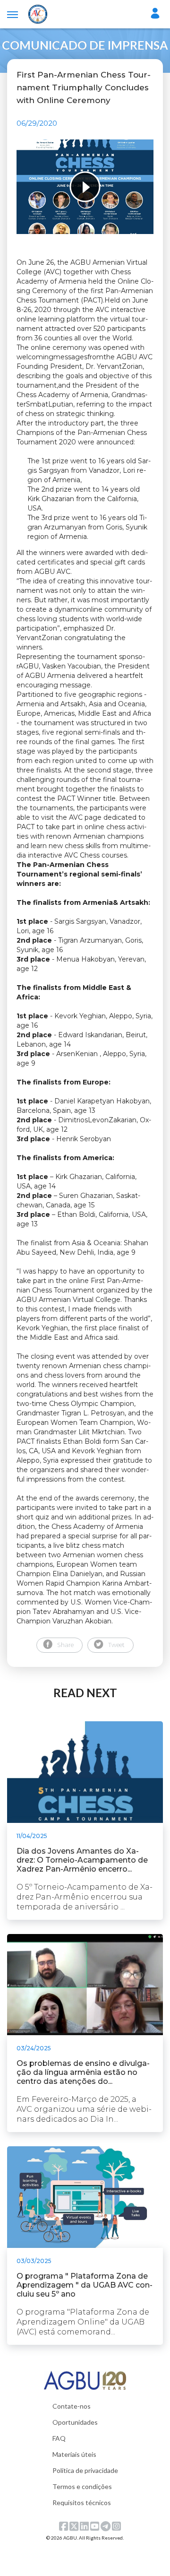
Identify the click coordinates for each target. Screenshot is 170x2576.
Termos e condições (82, 2486)
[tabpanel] (85, 187)
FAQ (59, 2438)
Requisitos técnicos (82, 2502)
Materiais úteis (74, 2454)
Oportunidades (75, 2422)
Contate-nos (72, 2406)
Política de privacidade (85, 2470)
